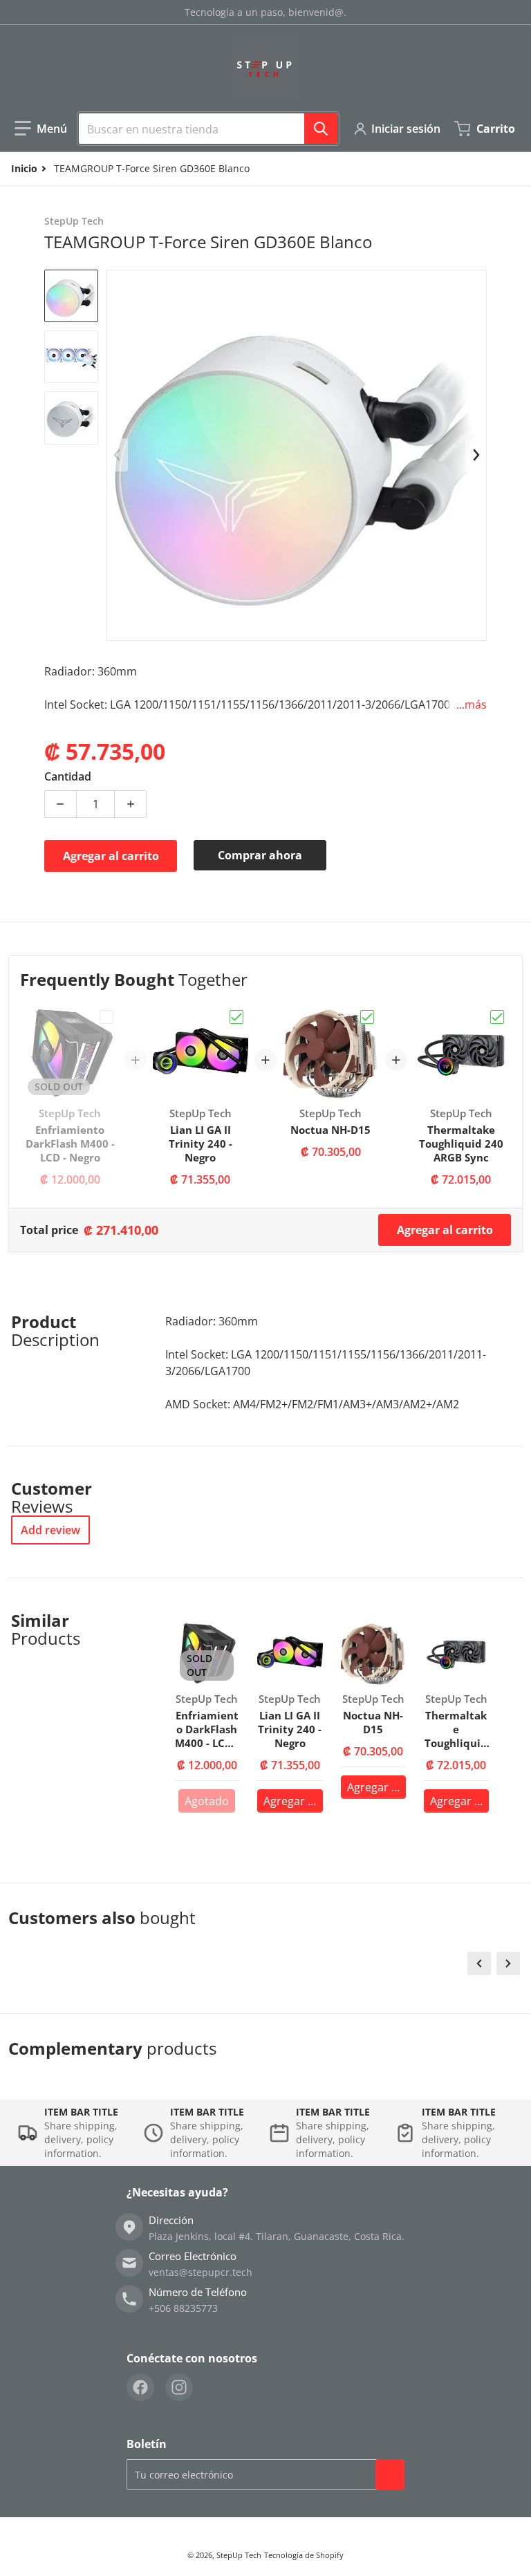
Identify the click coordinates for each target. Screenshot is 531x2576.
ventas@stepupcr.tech (201, 2272)
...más (472, 704)
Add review (50, 1530)
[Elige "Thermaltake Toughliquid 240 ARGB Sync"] (497, 1017)
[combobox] (208, 129)
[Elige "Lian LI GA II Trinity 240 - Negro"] (236, 1017)
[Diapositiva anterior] (118, 455)
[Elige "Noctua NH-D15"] (367, 1017)
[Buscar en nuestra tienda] (321, 129)
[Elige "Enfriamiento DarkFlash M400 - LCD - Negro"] (106, 1017)
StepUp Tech (239, 2555)
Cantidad (68, 776)
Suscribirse (390, 2474)
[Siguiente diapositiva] (476, 455)
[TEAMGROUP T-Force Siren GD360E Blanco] (71, 296)
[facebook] (140, 2387)
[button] (41, 129)
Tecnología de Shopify (304, 2555)
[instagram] (179, 2387)
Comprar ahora (260, 855)
